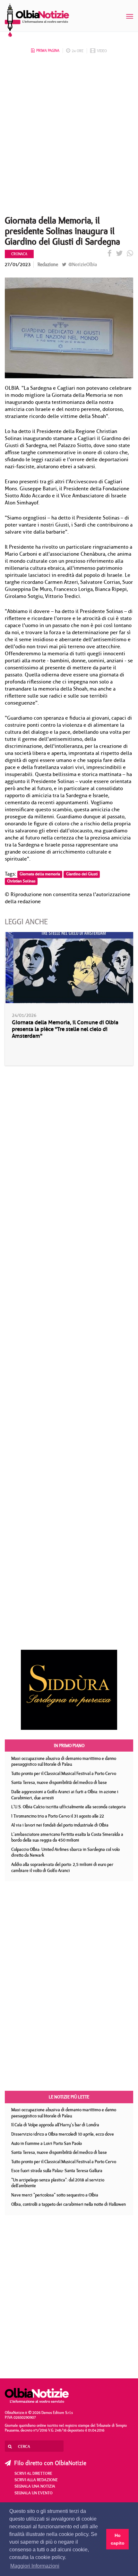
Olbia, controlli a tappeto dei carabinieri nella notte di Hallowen (69, 2204)
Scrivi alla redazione (36, 2480)
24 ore (78, 51)
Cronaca (19, 254)
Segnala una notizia (35, 2486)
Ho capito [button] (118, 2539)
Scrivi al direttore (33, 2473)
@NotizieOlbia (82, 264)
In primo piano (69, 1746)
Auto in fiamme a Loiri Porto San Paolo (47, 2143)
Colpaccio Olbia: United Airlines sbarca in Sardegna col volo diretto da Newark (65, 1852)
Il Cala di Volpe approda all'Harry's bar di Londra (55, 2125)
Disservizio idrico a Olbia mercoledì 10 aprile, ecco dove (63, 2134)
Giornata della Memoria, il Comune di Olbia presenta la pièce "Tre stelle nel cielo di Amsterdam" (65, 1029)
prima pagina (48, 50)
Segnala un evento (34, 2493)
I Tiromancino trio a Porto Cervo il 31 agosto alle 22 (58, 1816)
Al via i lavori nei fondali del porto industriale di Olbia (60, 1825)
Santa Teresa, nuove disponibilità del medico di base (59, 1782)
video (102, 51)
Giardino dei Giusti (82, 874)
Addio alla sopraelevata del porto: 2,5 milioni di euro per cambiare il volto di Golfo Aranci (62, 1867)
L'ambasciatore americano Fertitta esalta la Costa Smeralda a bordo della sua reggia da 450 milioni (67, 1837)
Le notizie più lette (69, 2097)
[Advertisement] (69, 136)
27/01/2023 (18, 264)
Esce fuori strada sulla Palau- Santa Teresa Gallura (57, 2171)
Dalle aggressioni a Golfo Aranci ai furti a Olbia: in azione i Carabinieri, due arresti (65, 1795)
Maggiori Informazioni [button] (35, 2566)
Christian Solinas (21, 881)
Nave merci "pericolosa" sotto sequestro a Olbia (55, 2195)
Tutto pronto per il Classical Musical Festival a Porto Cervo (64, 1773)
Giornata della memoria (40, 874)
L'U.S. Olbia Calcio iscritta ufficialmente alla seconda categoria (69, 1807)
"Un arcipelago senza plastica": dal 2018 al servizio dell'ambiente (58, 2183)
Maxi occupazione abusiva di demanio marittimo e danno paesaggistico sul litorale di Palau (64, 1761)
